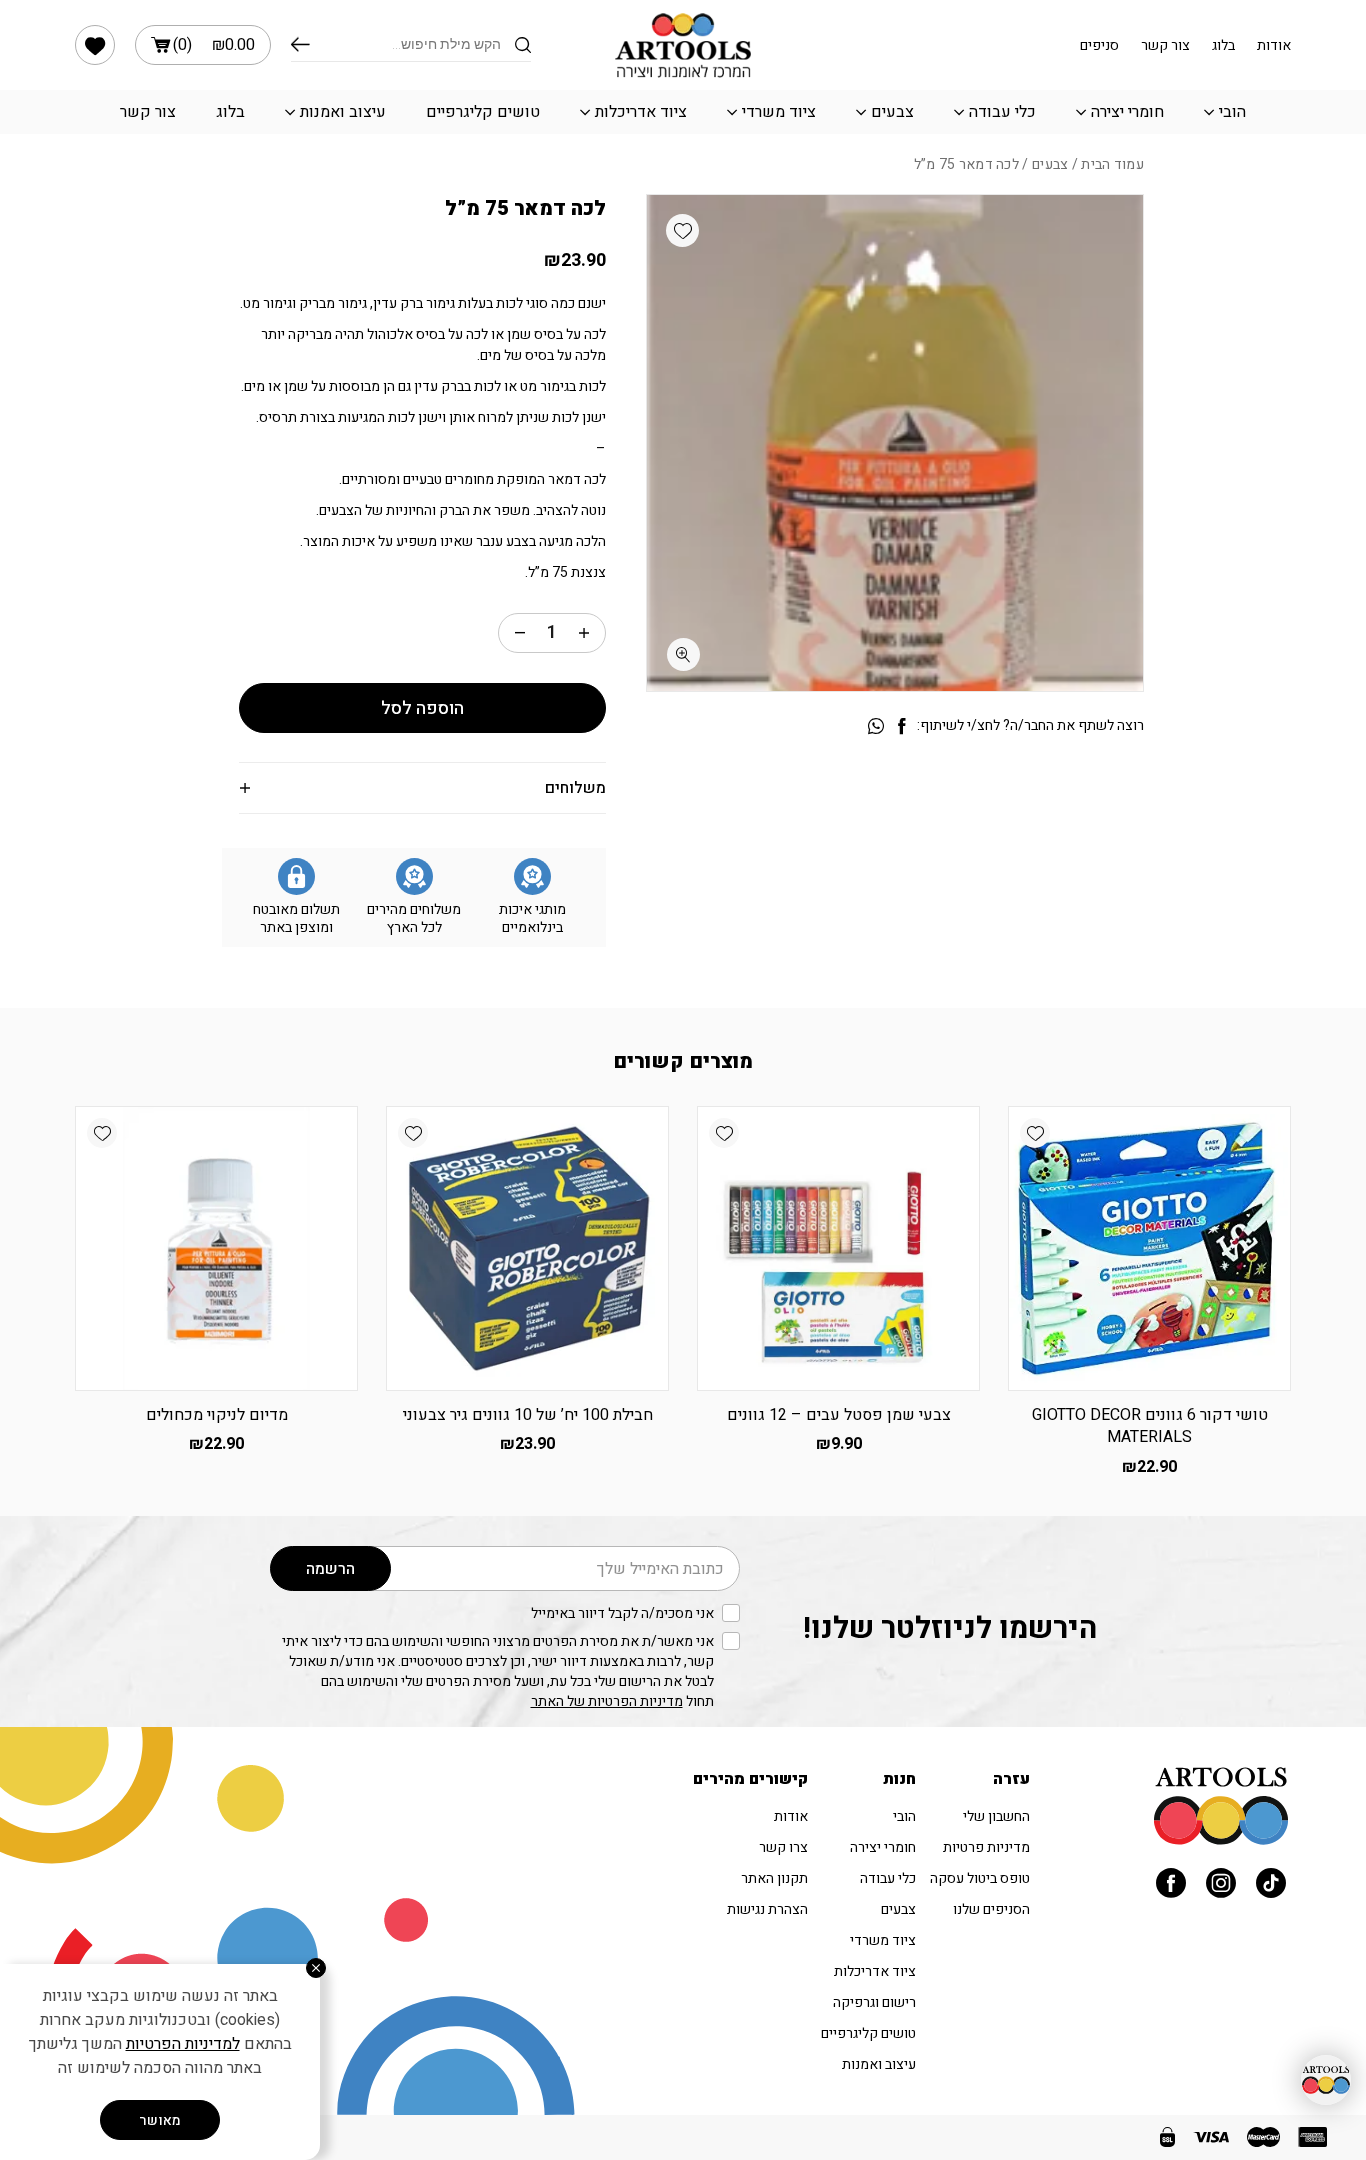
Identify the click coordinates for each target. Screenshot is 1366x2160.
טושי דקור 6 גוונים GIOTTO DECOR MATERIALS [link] (1150, 1426)
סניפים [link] (1099, 45)
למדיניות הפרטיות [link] (183, 2044)
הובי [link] (1232, 112)
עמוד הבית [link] (1112, 164)
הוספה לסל (422, 708)
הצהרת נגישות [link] (767, 1909)
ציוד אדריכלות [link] (641, 112)
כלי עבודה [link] (1002, 112)
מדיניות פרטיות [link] (986, 1847)
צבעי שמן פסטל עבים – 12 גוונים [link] (839, 1415)
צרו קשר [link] (783, 1847)
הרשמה (330, 1569)
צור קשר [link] (1165, 45)
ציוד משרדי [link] (779, 112)
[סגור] (316, 1968)
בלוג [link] (1223, 45)
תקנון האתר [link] (774, 1878)
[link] (95, 45)
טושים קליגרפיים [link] (483, 112)
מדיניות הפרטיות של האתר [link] (607, 1701)
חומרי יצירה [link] (1127, 112)
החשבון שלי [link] (996, 1816)
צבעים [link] (892, 112)
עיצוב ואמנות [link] (343, 112)
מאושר (160, 2120)
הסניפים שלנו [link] (991, 1909)
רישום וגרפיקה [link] (874, 2002)
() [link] (214, 45)
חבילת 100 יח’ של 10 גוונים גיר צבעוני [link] (528, 1415)
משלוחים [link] (575, 788)
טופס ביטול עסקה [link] (980, 1878)
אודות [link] (1274, 45)
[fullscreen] (683, 654)
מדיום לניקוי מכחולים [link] (217, 1415)
